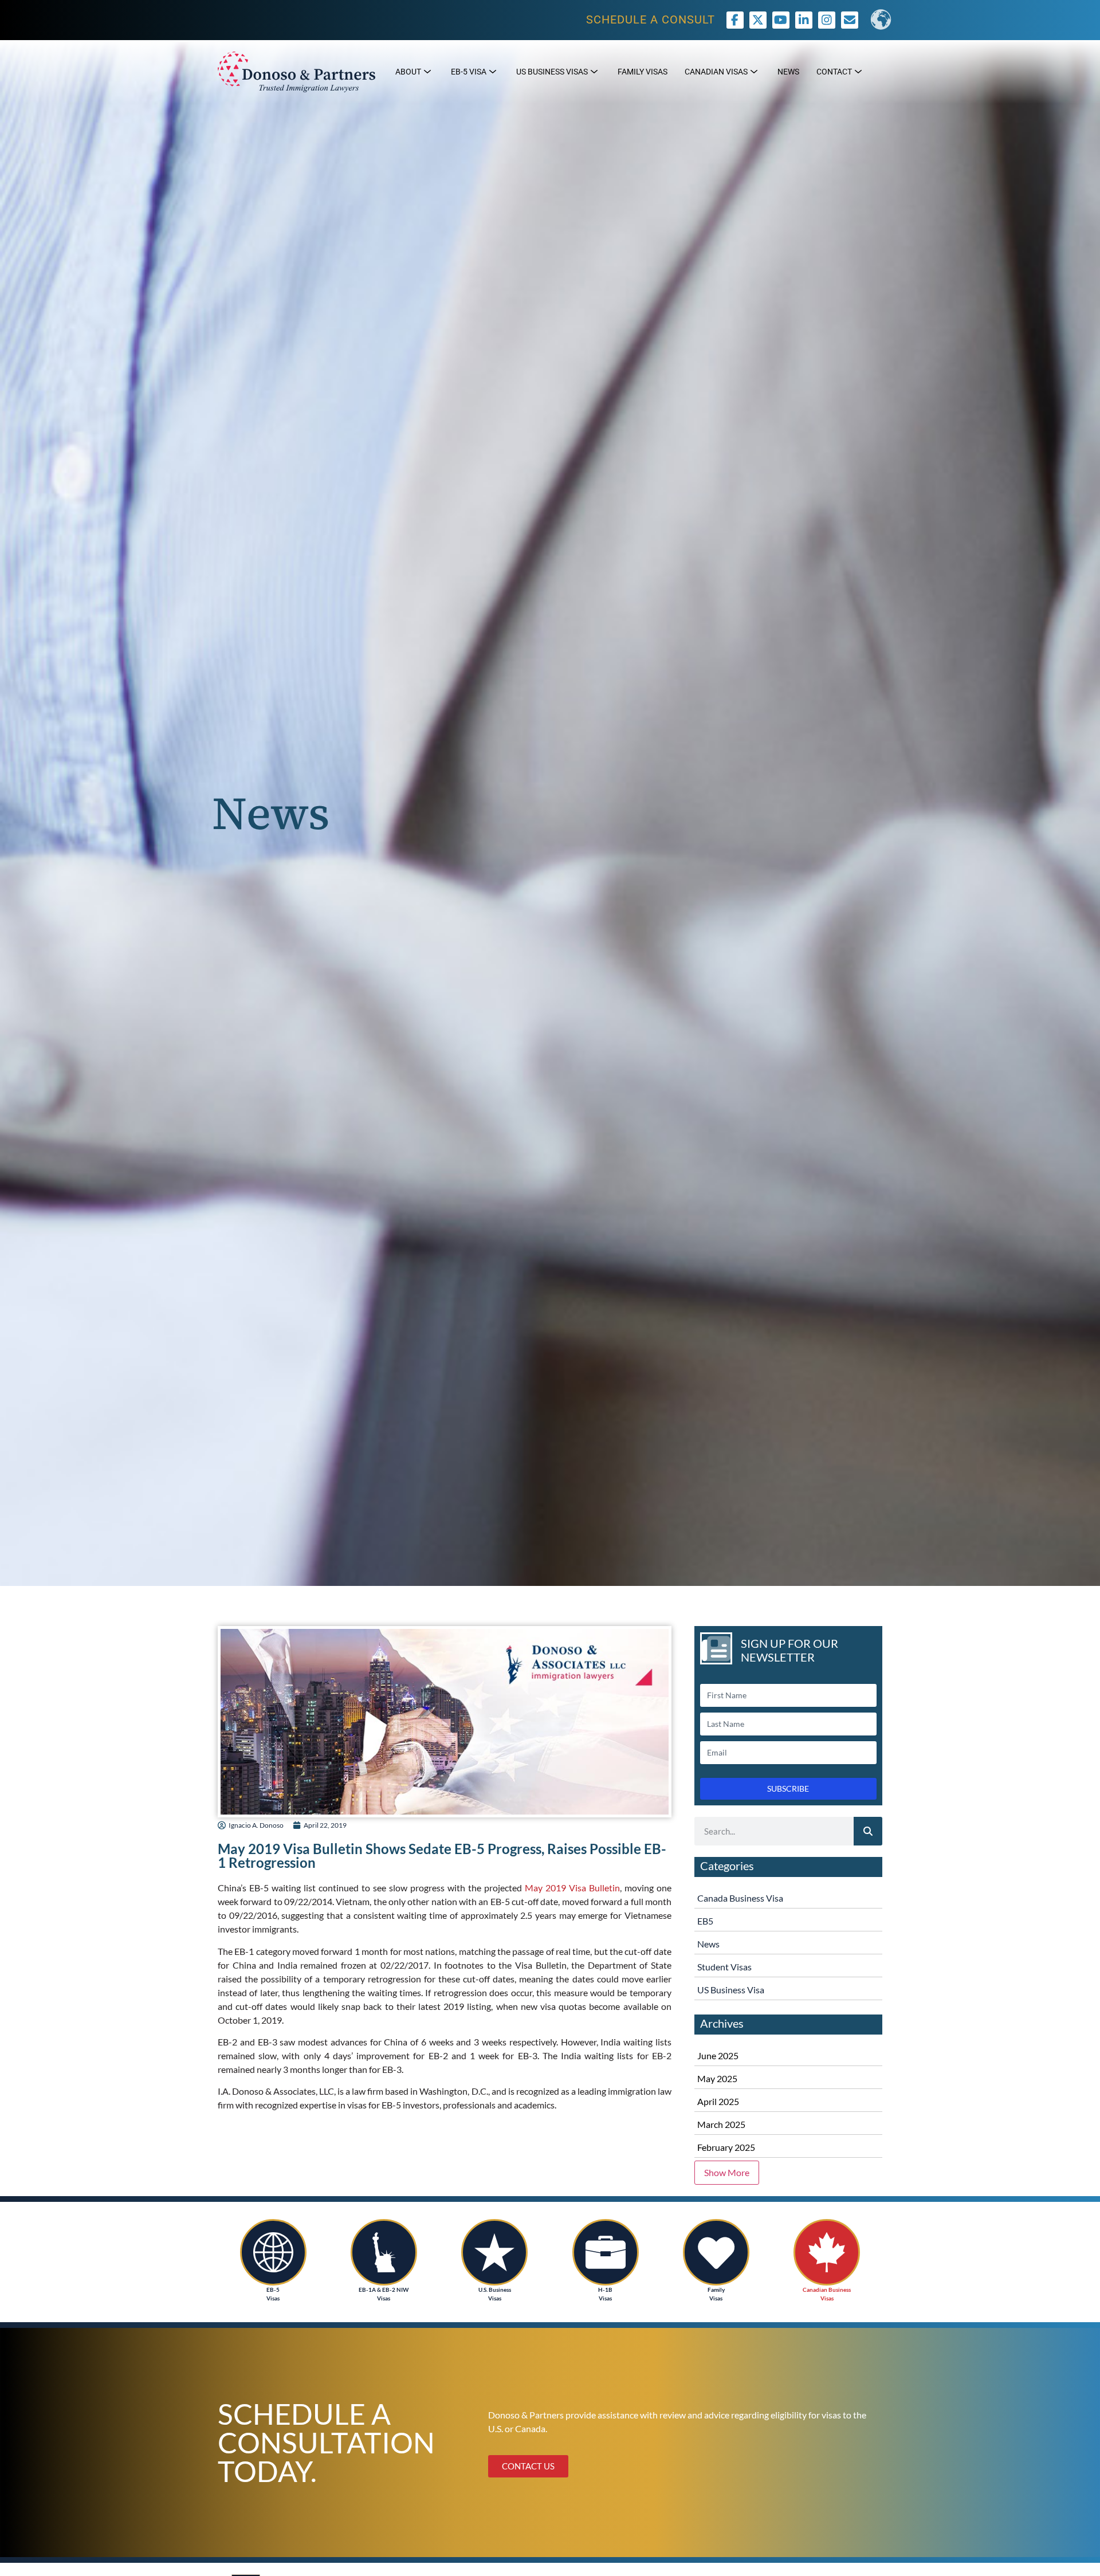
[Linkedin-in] (804, 20)
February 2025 (726, 2147)
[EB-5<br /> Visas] (273, 2252)
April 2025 (718, 2101)
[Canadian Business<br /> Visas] (827, 2252)
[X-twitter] (758, 20)
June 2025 (718, 2055)
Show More (727, 2172)
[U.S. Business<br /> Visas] (494, 2252)
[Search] (868, 1831)
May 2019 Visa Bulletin (572, 1888)
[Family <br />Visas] (716, 2252)
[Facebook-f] (735, 20)
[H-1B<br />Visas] (606, 2252)
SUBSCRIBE (788, 1788)
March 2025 (721, 2124)
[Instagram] (827, 20)
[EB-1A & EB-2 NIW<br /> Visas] (384, 2252)
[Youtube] (781, 20)
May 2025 (717, 2078)
